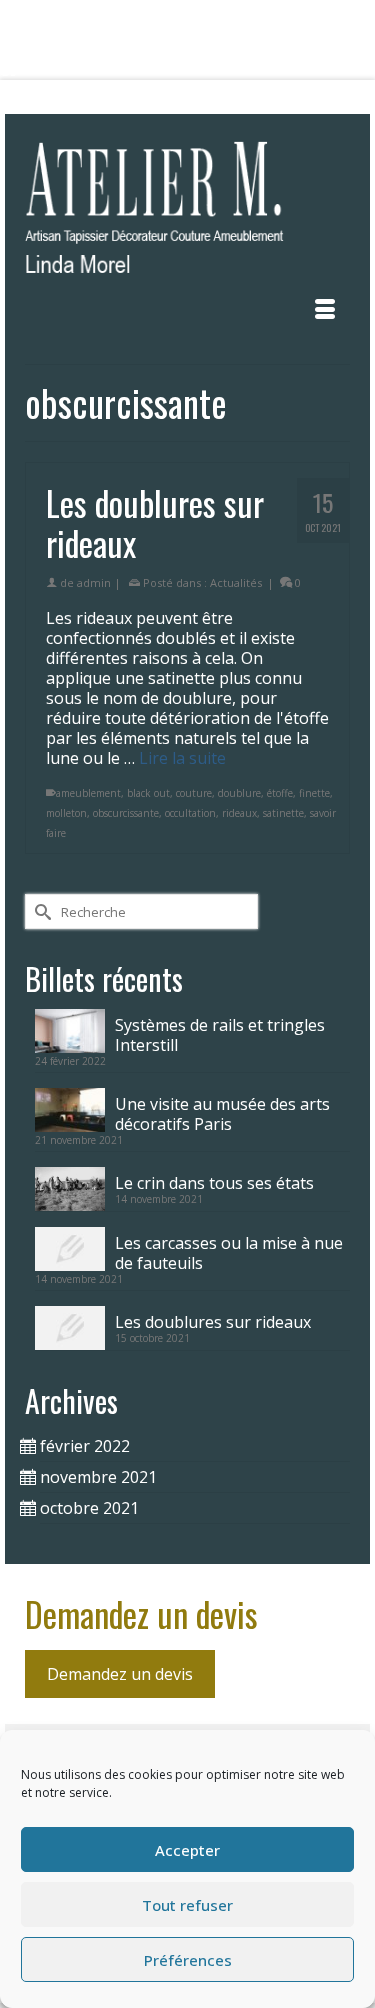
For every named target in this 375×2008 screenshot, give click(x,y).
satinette (283, 813)
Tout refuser (187, 1905)
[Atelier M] (187, 213)
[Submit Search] (86, 97)
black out (148, 793)
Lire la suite (182, 758)
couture (194, 793)
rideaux (239, 813)
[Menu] (325, 309)
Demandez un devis (120, 1674)
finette (314, 793)
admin (94, 582)
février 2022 (85, 1446)
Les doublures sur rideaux (213, 1321)
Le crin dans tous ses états (214, 1182)
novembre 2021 (98, 1477)
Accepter (187, 1850)
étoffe (280, 793)
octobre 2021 (89, 1508)
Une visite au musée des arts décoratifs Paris (222, 1113)
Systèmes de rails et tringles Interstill (220, 1034)
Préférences (188, 1960)
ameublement (88, 793)
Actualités (236, 582)
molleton (66, 813)
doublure (239, 793)
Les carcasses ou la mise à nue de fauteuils (229, 1252)
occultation (190, 813)
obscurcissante (126, 813)
